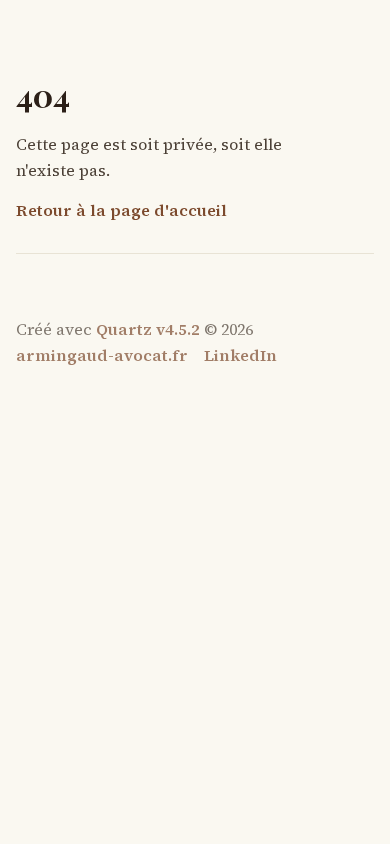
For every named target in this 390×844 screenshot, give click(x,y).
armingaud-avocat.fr (102, 355)
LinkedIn (240, 355)
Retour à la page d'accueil (121, 210)
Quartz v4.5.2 (148, 329)
